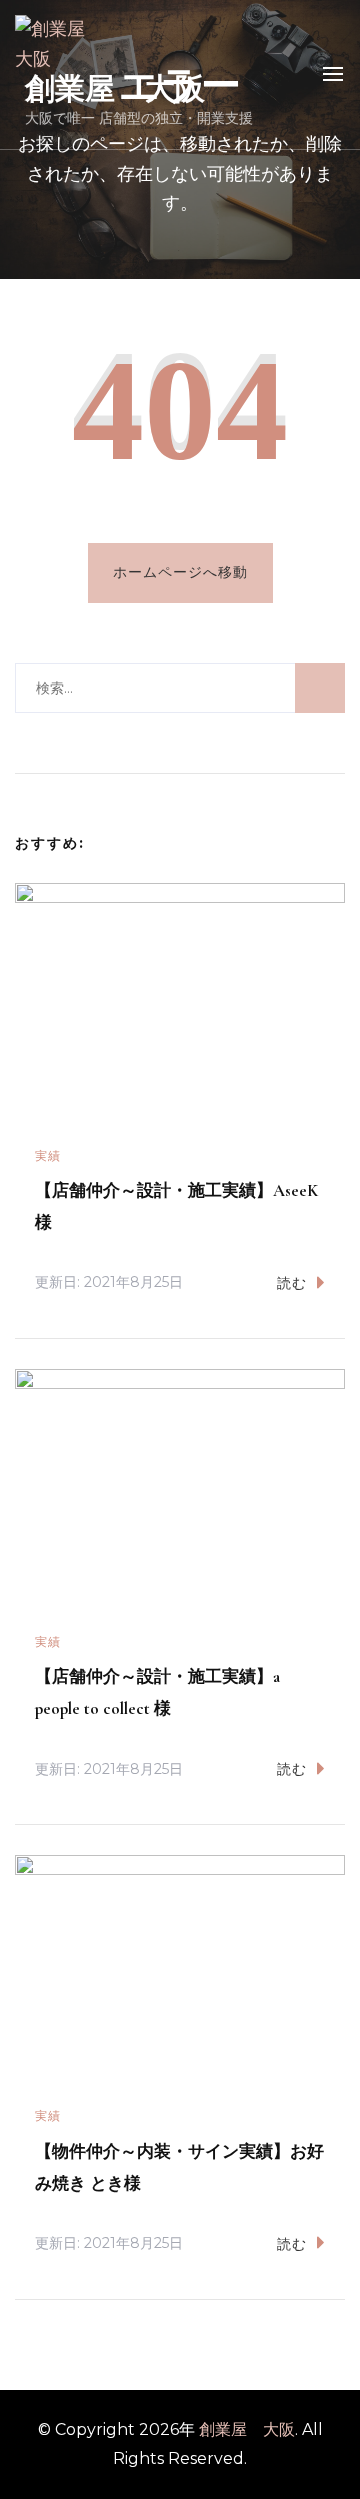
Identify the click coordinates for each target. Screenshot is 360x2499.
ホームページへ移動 (180, 572)
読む (292, 1283)
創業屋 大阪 (115, 88)
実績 (48, 1155)
